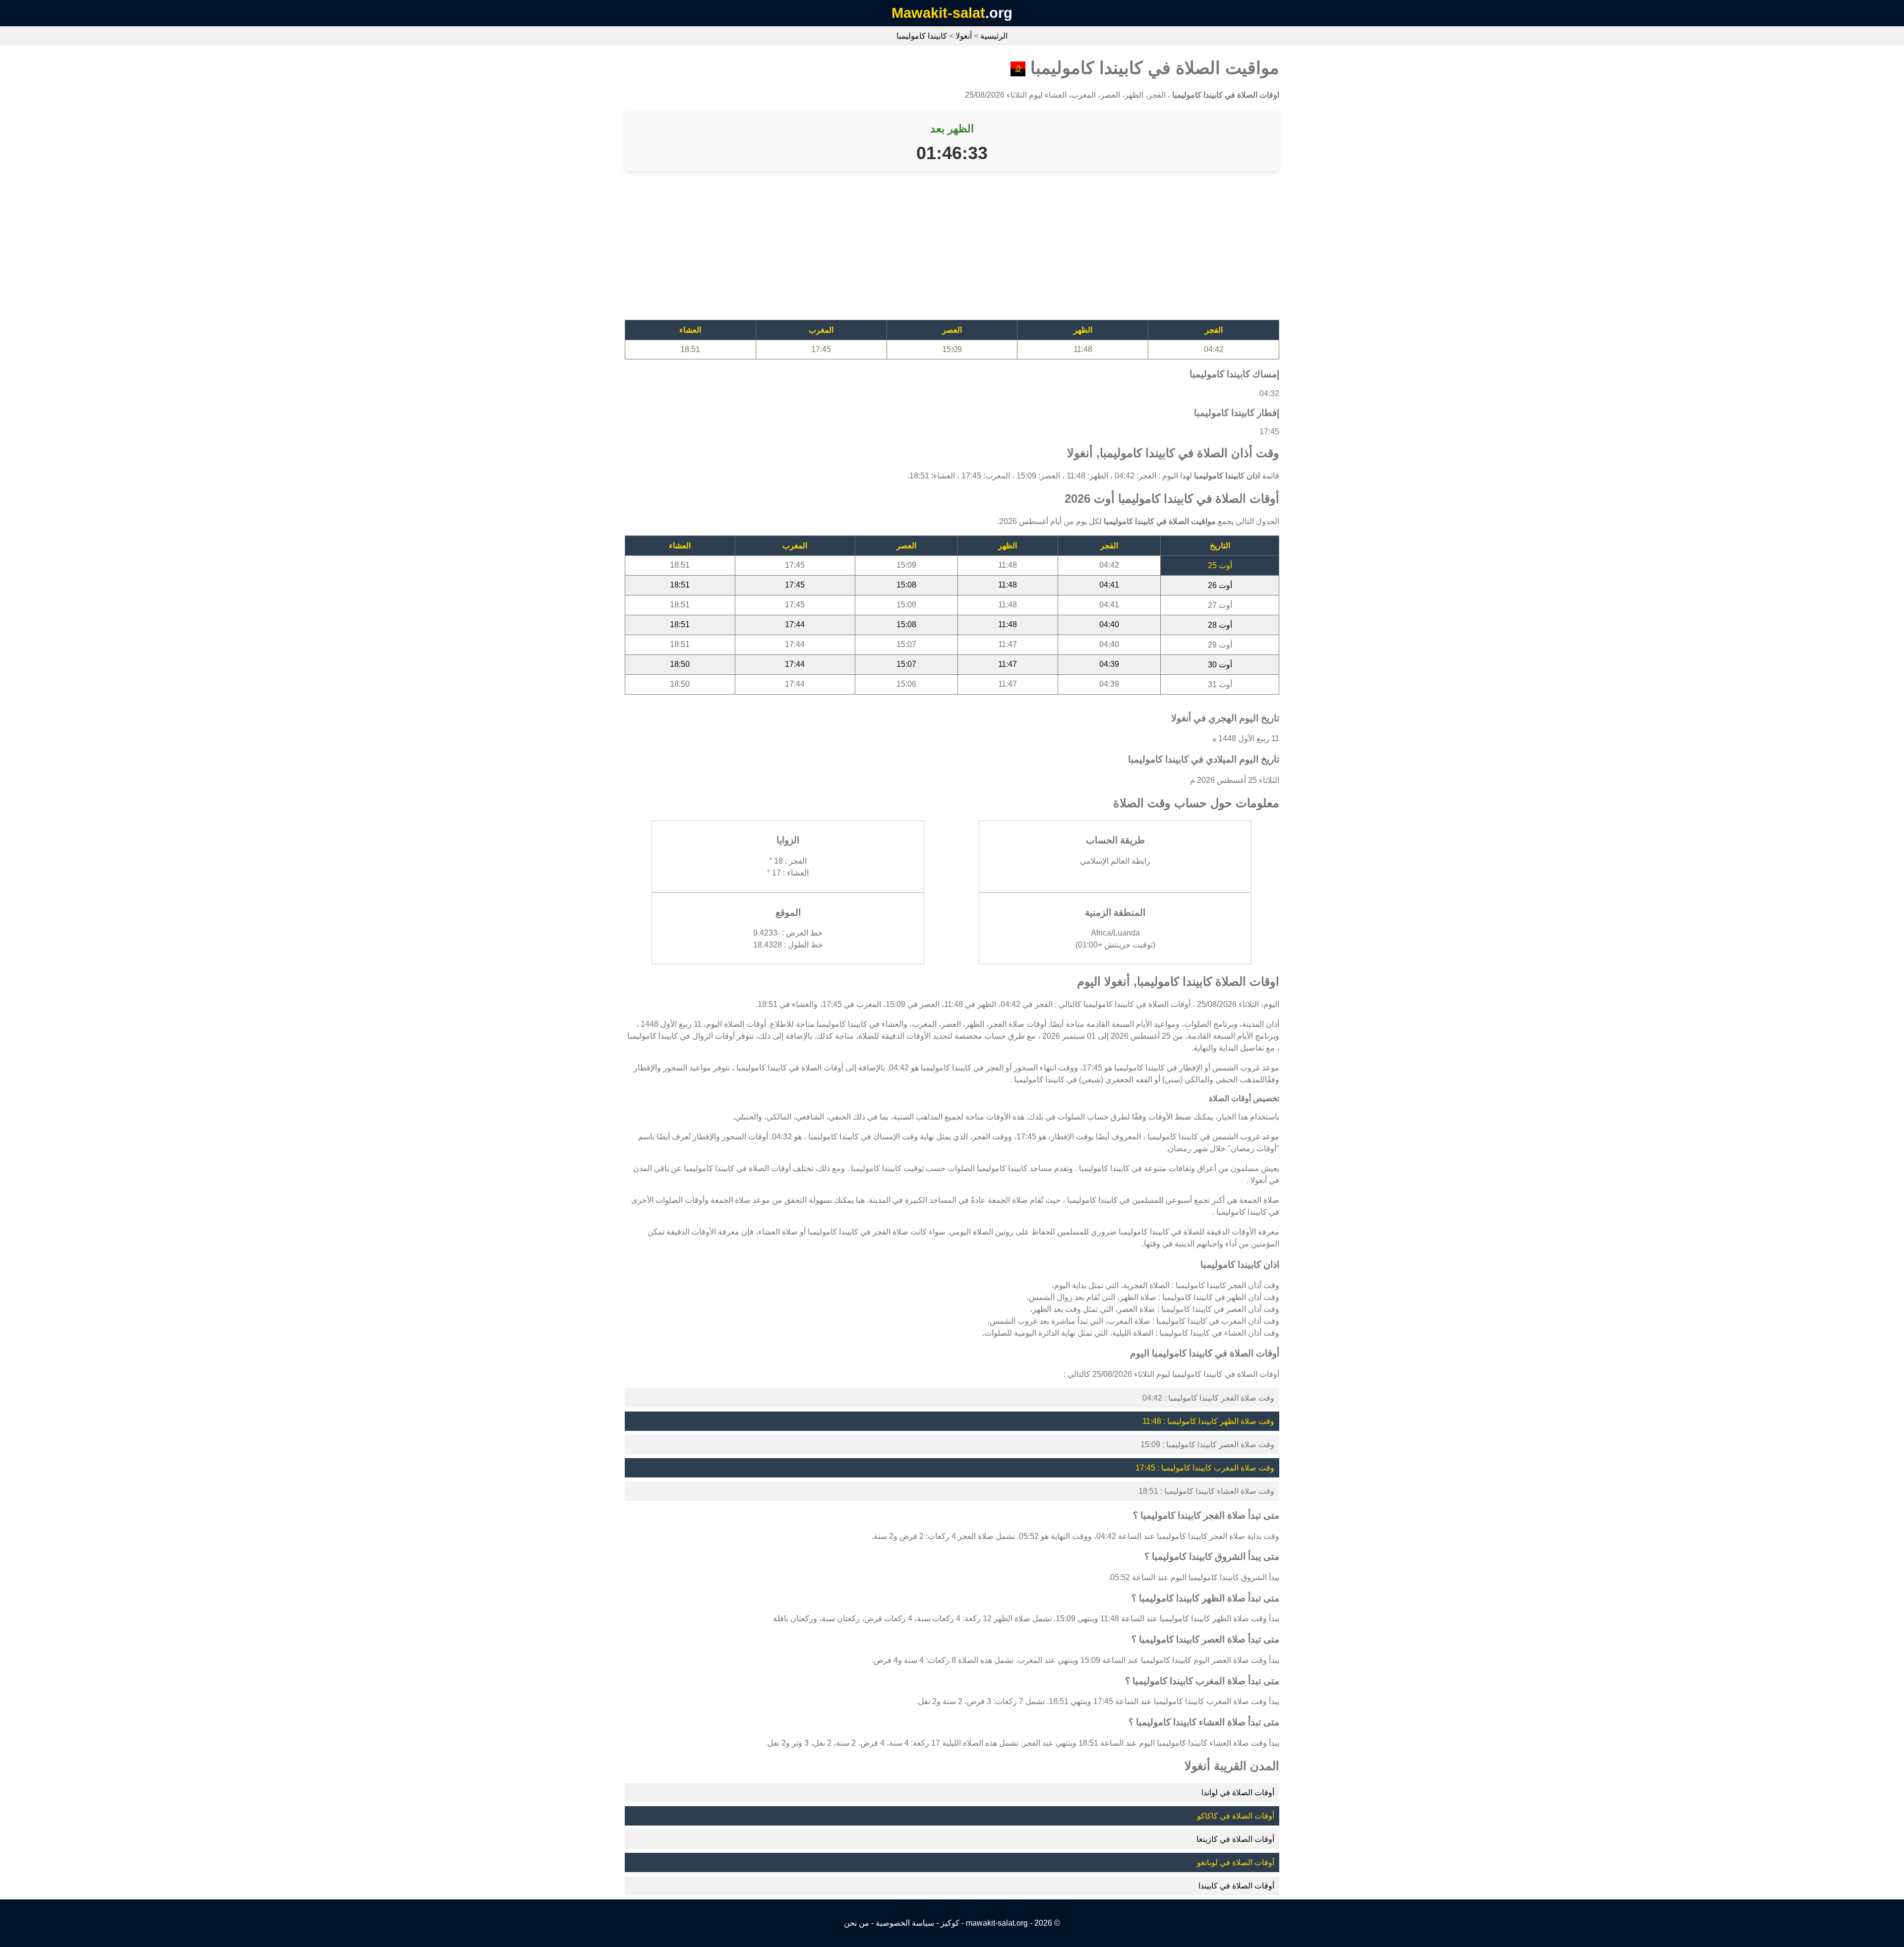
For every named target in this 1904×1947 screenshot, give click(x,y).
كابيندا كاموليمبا (922, 36)
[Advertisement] (982, 250)
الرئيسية (994, 36)
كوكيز (950, 1923)
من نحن (857, 1923)
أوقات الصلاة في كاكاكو (1236, 1816)
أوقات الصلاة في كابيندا (1236, 1886)
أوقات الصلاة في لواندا (1238, 1793)
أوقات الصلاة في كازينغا (1235, 1839)
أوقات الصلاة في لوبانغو (1236, 1862)
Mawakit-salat (938, 13)
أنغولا (964, 36)
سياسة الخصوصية (905, 1923)
